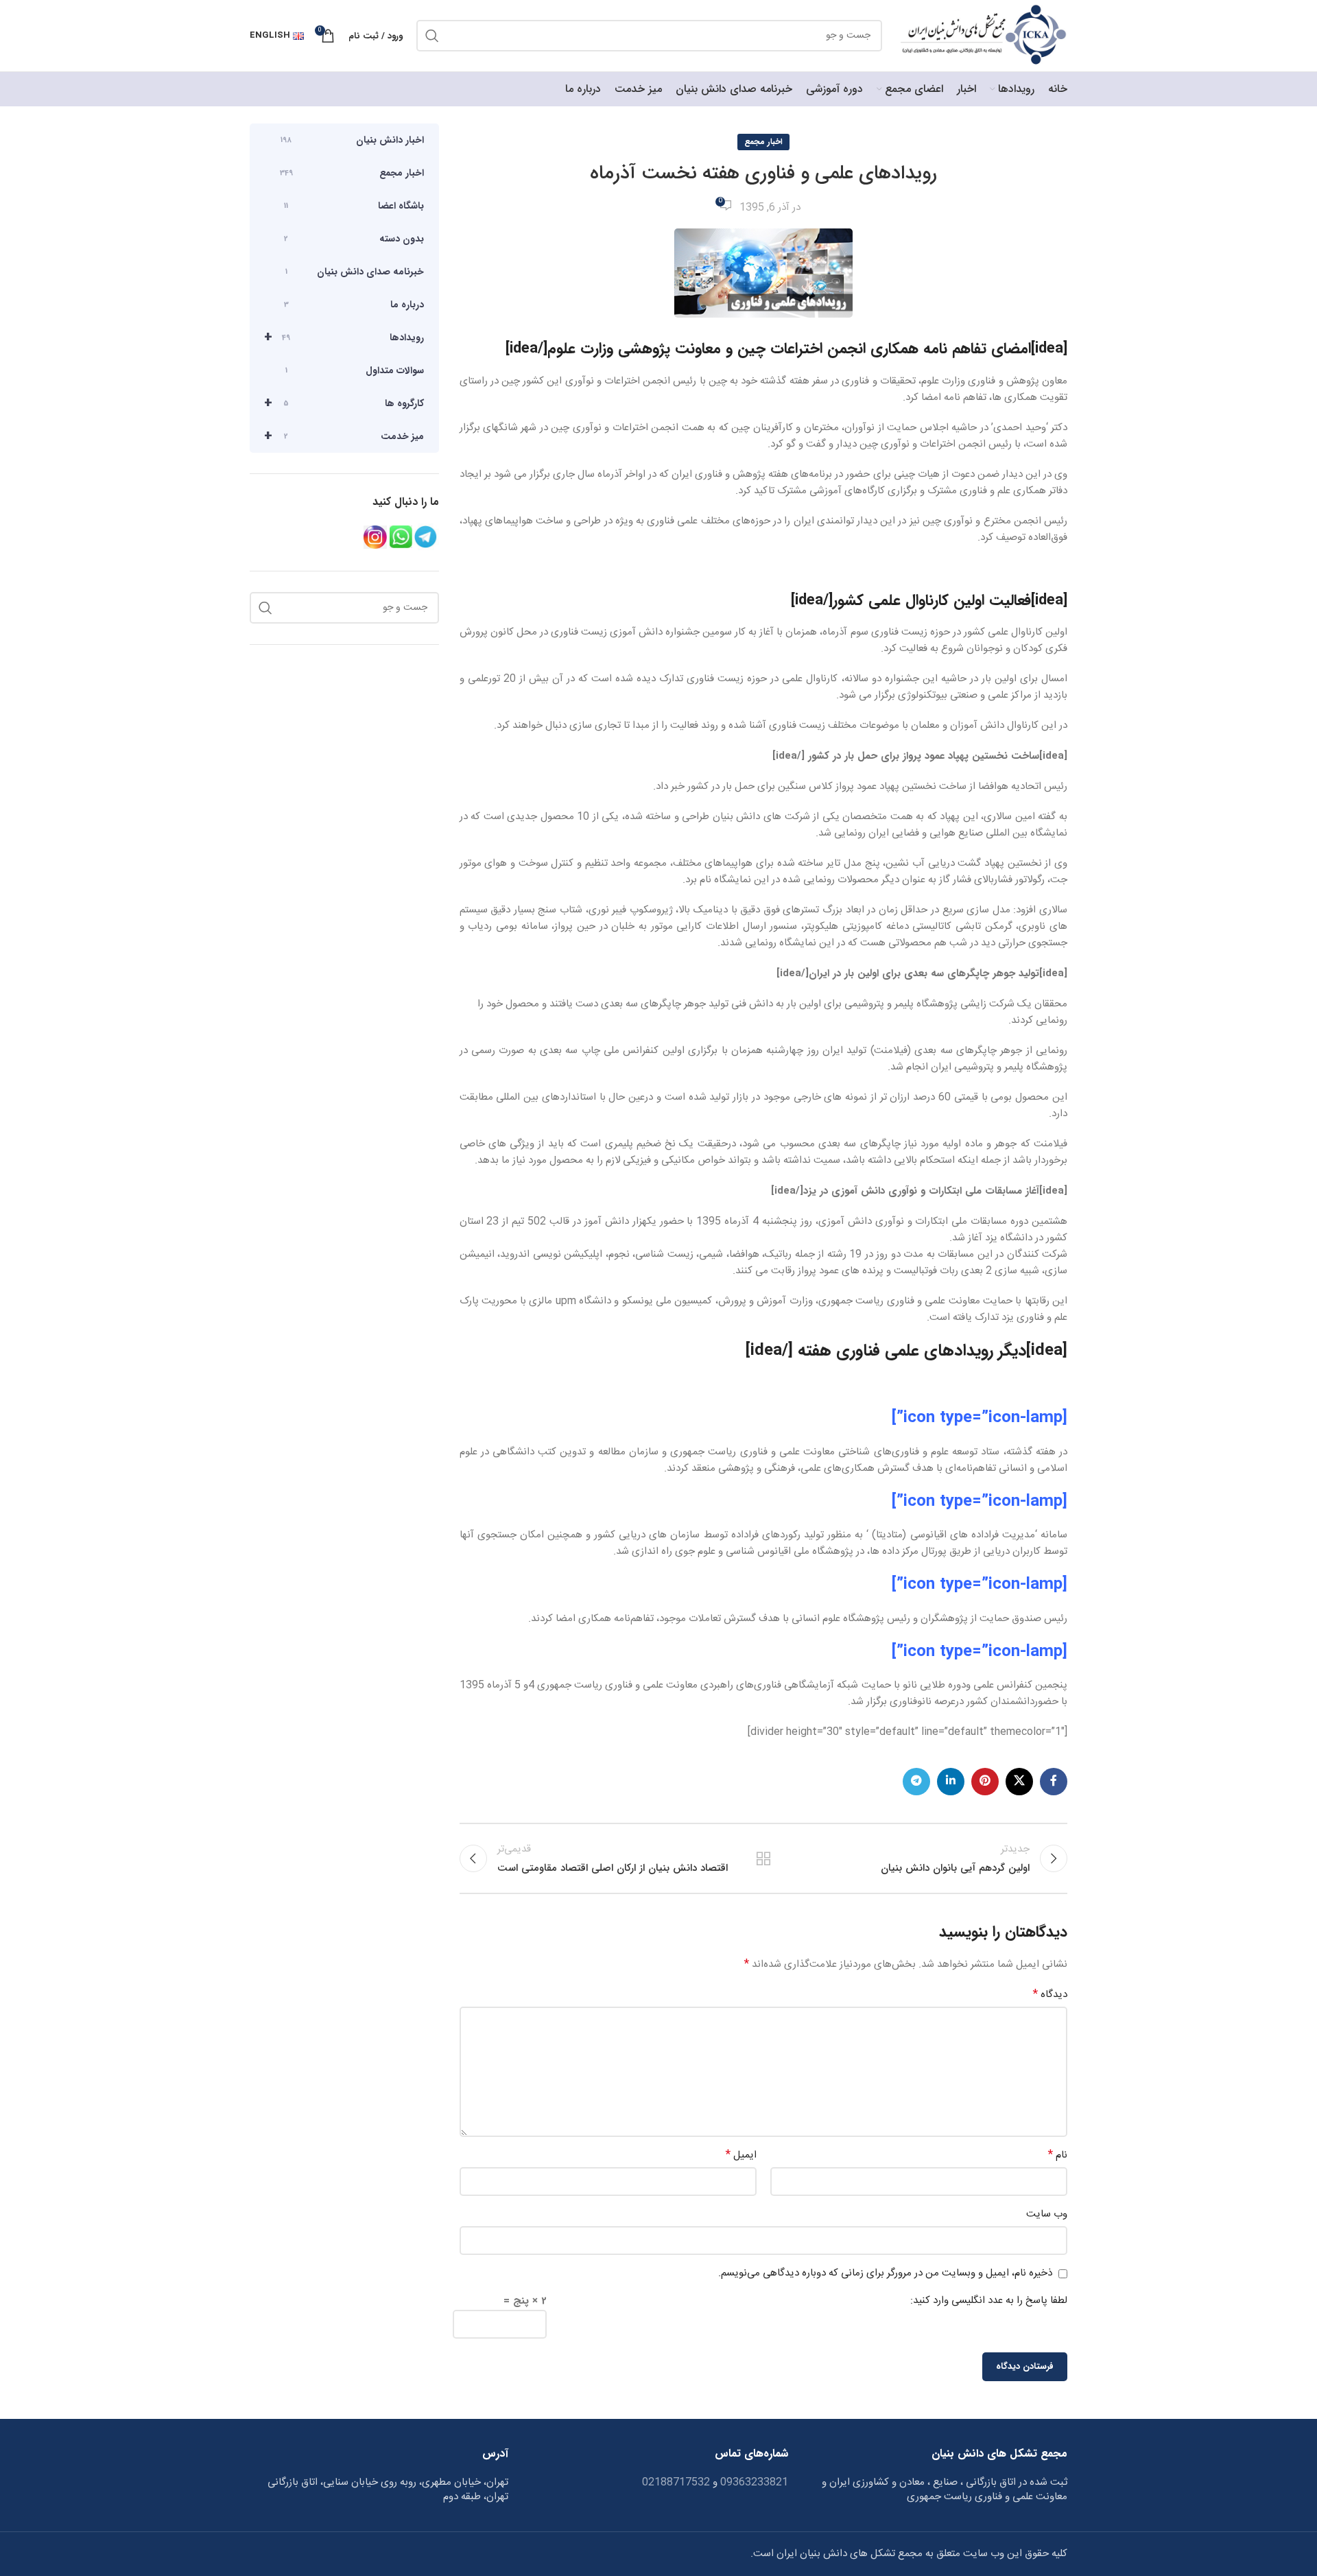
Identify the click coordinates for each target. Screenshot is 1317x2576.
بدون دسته (354, 239)
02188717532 (676, 2482)
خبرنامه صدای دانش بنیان (355, 272)
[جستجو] (432, 36)
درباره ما (354, 305)
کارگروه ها (344, 403)
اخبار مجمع (763, 142)
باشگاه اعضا (354, 206)
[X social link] (1019, 1782)
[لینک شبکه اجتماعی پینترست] (985, 1782)
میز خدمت (344, 436)
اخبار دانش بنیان (352, 140)
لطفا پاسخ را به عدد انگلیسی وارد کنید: (989, 2301)
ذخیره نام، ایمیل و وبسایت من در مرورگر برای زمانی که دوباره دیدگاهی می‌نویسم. (885, 2273)
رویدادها (344, 337)
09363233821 (753, 2482)
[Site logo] (982, 36)
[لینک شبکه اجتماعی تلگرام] (916, 1782)
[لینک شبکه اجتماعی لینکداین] (951, 1782)
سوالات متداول (355, 370)
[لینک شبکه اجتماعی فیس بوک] (1054, 1782)
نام (1058, 2155)
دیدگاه (1050, 1995)
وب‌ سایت (1047, 2214)
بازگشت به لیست (763, 1858)
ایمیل (741, 2155)
